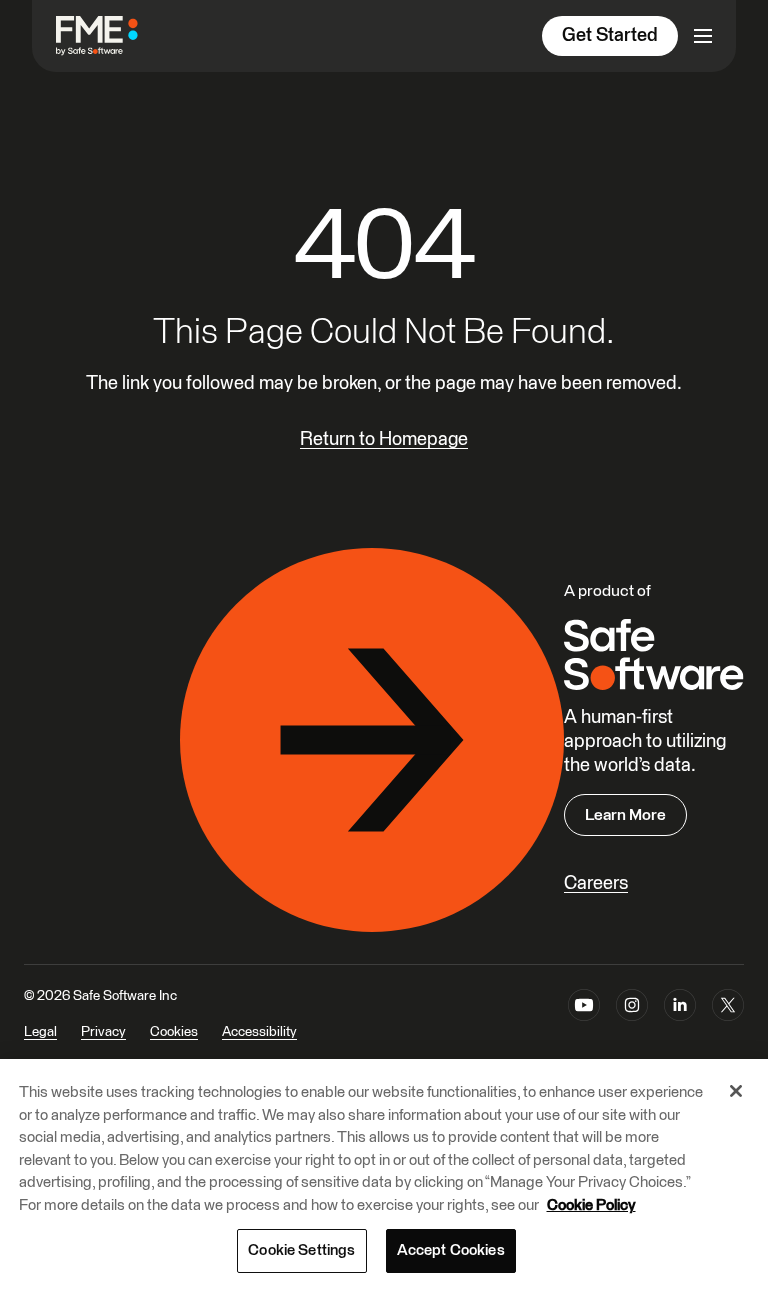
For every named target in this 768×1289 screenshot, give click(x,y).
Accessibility (259, 1032)
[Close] (736, 1091)
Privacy (103, 1032)
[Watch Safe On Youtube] (584, 1027)
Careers (596, 883)
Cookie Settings (301, 1250)
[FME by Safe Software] (117, 35)
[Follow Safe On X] (728, 1027)
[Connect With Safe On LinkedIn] (680, 1027)
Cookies (174, 1032)
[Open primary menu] (703, 36)
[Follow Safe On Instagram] (632, 1027)
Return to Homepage (384, 439)
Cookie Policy (591, 1205)
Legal (40, 1032)
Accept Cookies (451, 1250)
